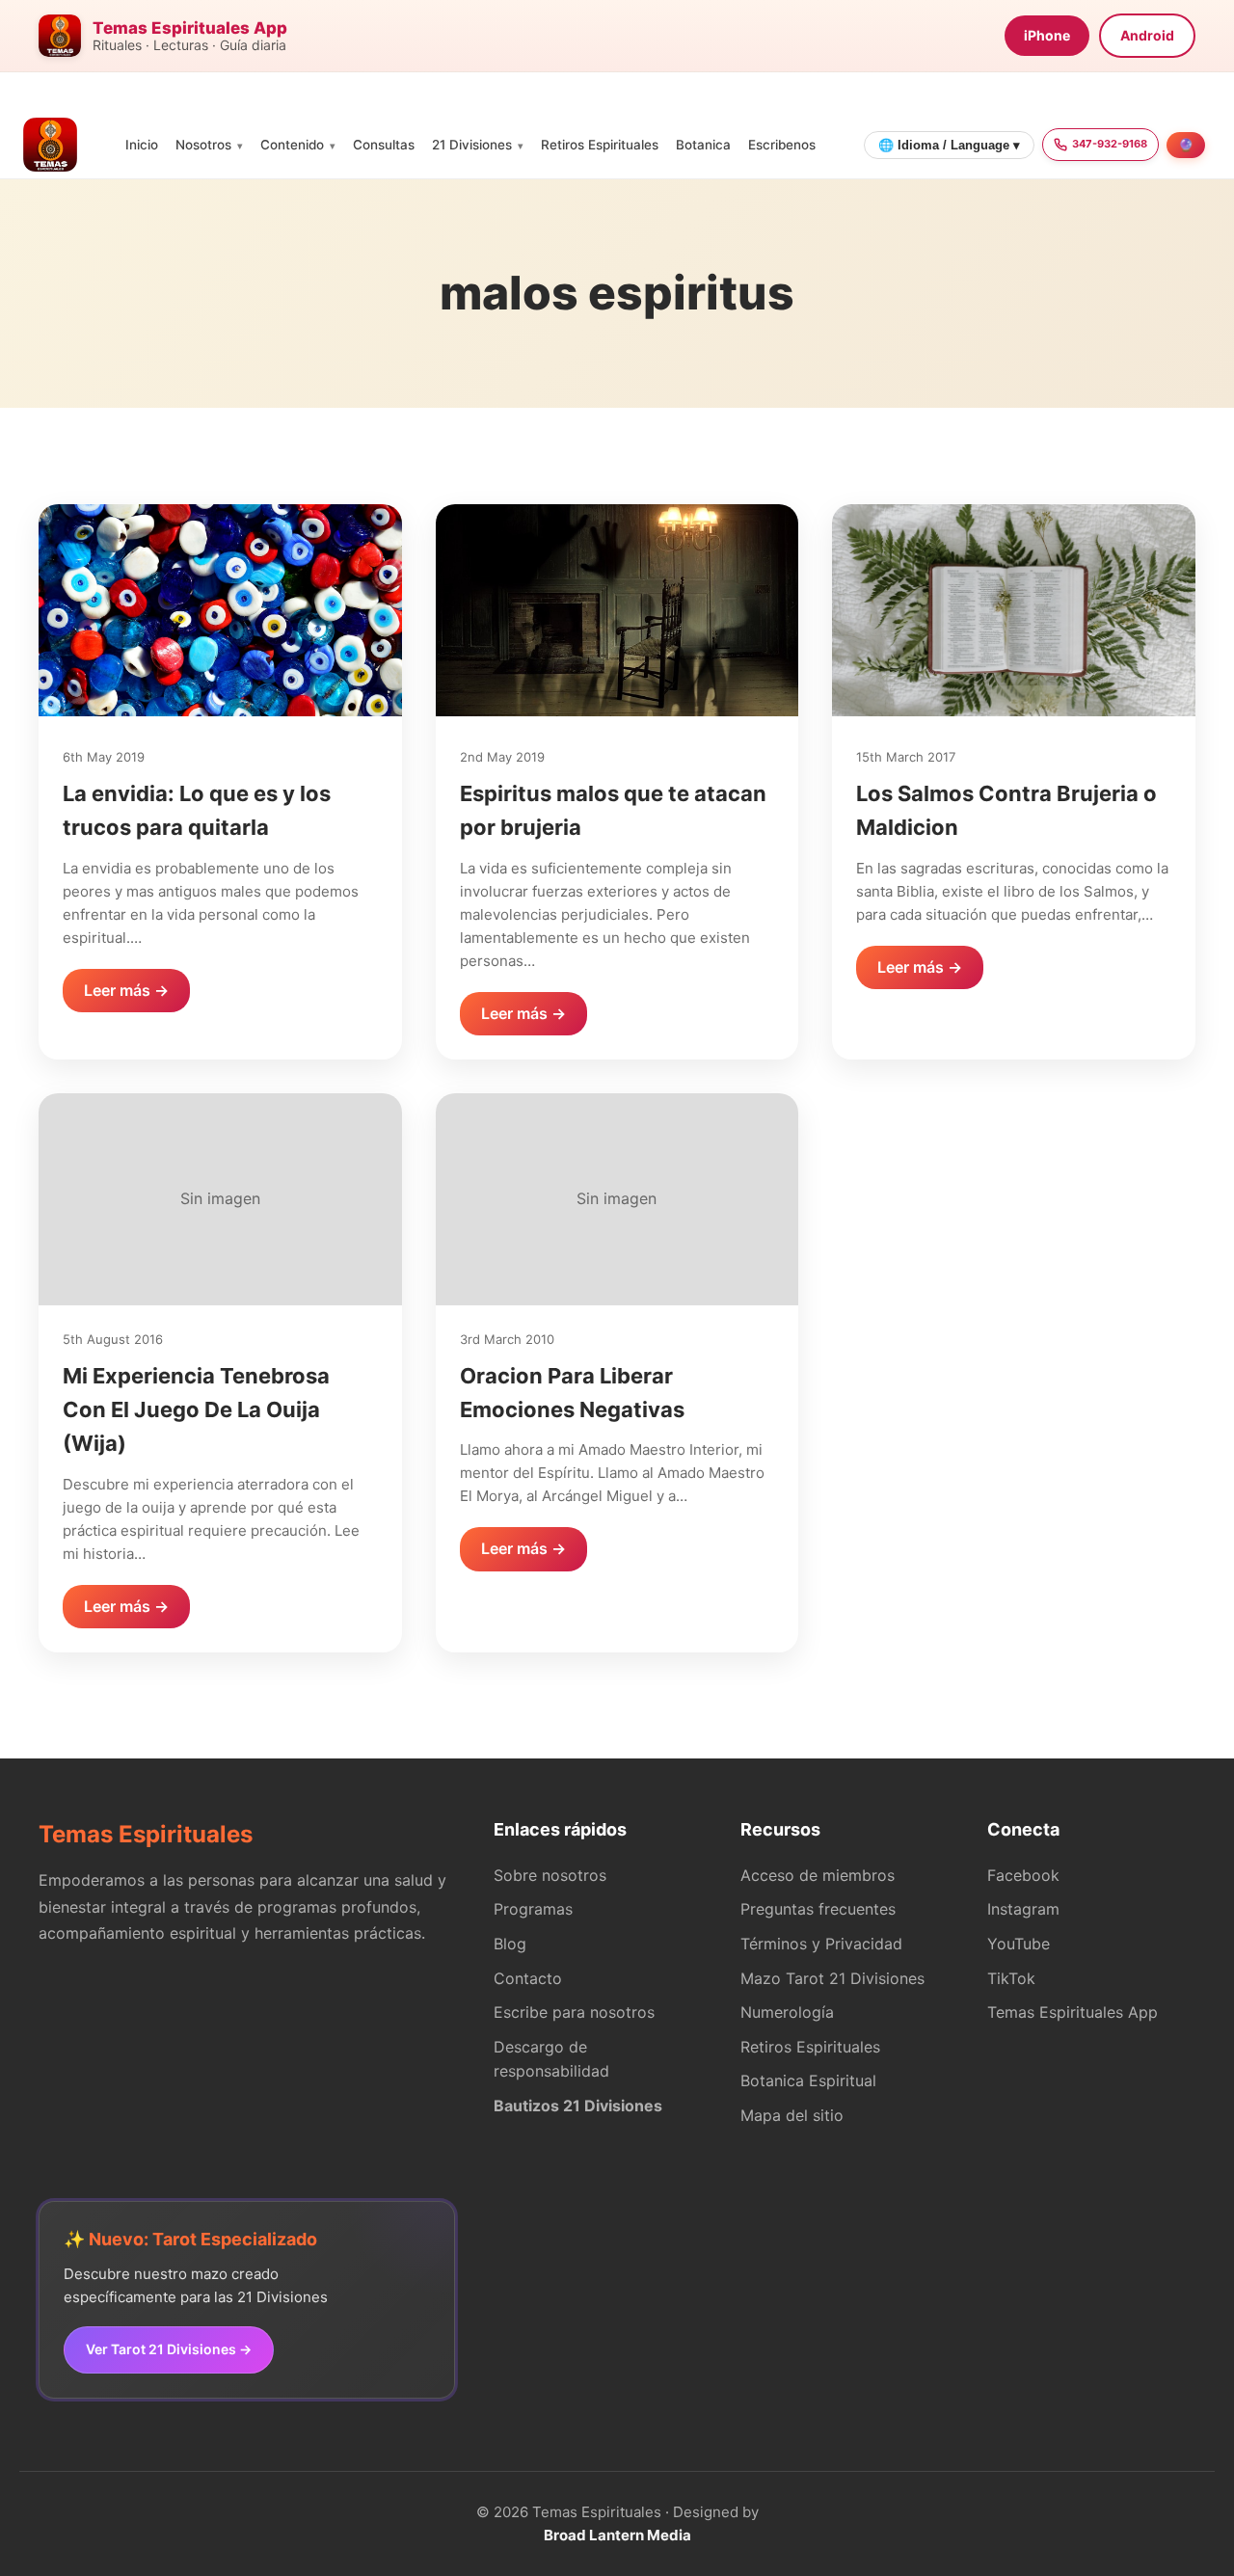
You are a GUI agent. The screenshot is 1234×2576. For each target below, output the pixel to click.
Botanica (703, 145)
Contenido (292, 145)
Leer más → (126, 990)
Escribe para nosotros (574, 2012)
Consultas (384, 145)
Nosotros (203, 145)
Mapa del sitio (792, 2115)
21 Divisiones (472, 145)
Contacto (528, 1978)
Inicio (142, 145)
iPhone (1047, 35)
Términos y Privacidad (821, 1944)
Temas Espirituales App (1073, 2012)
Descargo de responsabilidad (551, 2059)
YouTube (1019, 1944)
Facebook (1023, 1875)
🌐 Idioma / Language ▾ (949, 145)
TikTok (1011, 1978)
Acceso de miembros (818, 1875)
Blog (510, 1944)
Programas (533, 1909)
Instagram (1023, 1909)
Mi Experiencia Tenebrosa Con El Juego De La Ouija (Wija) (196, 1409)
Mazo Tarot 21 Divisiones (832, 1978)
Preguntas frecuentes (818, 1909)
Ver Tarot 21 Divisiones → (169, 2349)
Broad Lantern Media (617, 2535)
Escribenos (782, 145)
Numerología (787, 2012)
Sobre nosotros (550, 1875)
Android (1147, 35)
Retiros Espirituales (600, 145)
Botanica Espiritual (808, 2080)
